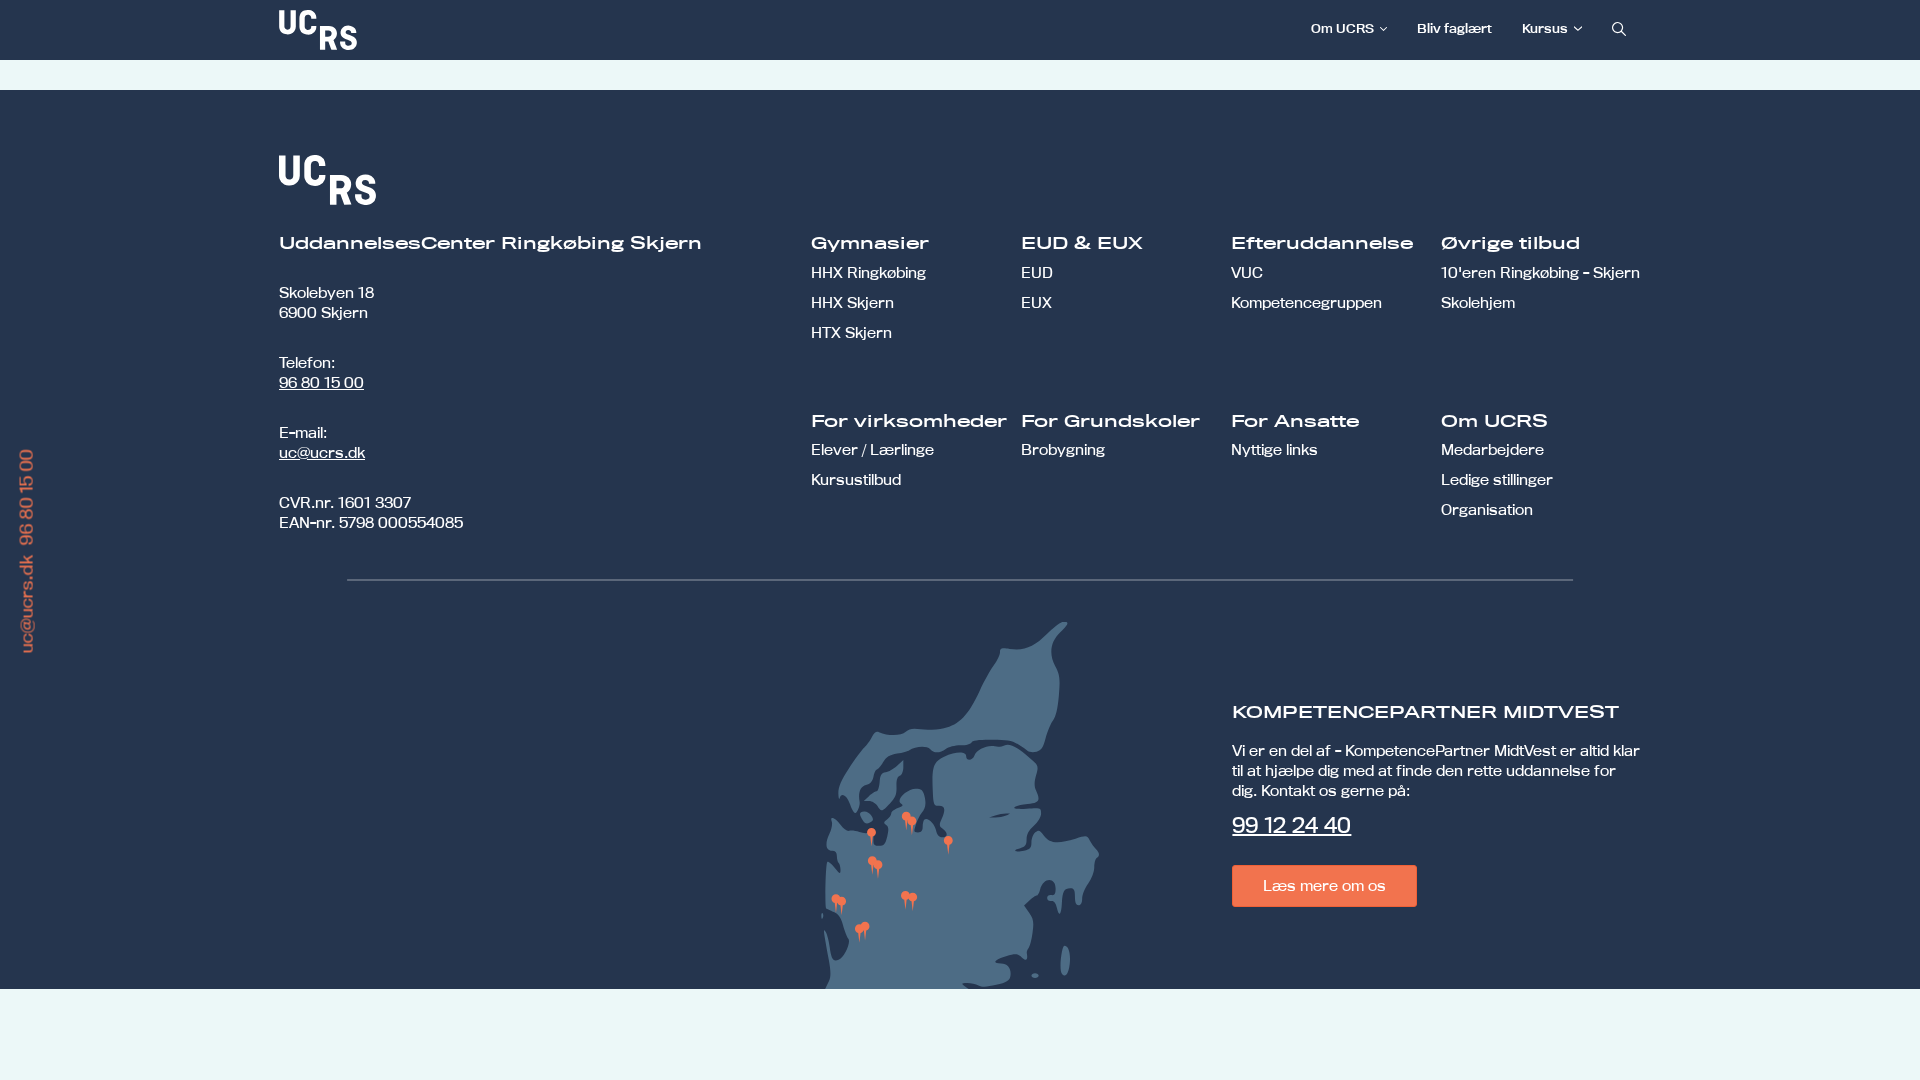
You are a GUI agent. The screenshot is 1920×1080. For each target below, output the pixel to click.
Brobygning (1063, 449)
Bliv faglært (1454, 28)
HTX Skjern (851, 332)
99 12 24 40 (1291, 825)
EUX (1036, 302)
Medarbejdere (1492, 449)
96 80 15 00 (321, 382)
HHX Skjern (852, 302)
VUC (1247, 272)
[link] (384, 30)
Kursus (1545, 28)
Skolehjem (1478, 302)
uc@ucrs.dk (322, 452)
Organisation (1487, 509)
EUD (1037, 272)
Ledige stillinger (1497, 479)
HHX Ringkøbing (868, 272)
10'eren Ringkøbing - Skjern (1540, 272)
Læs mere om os (1324, 885)
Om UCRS (1342, 28)
